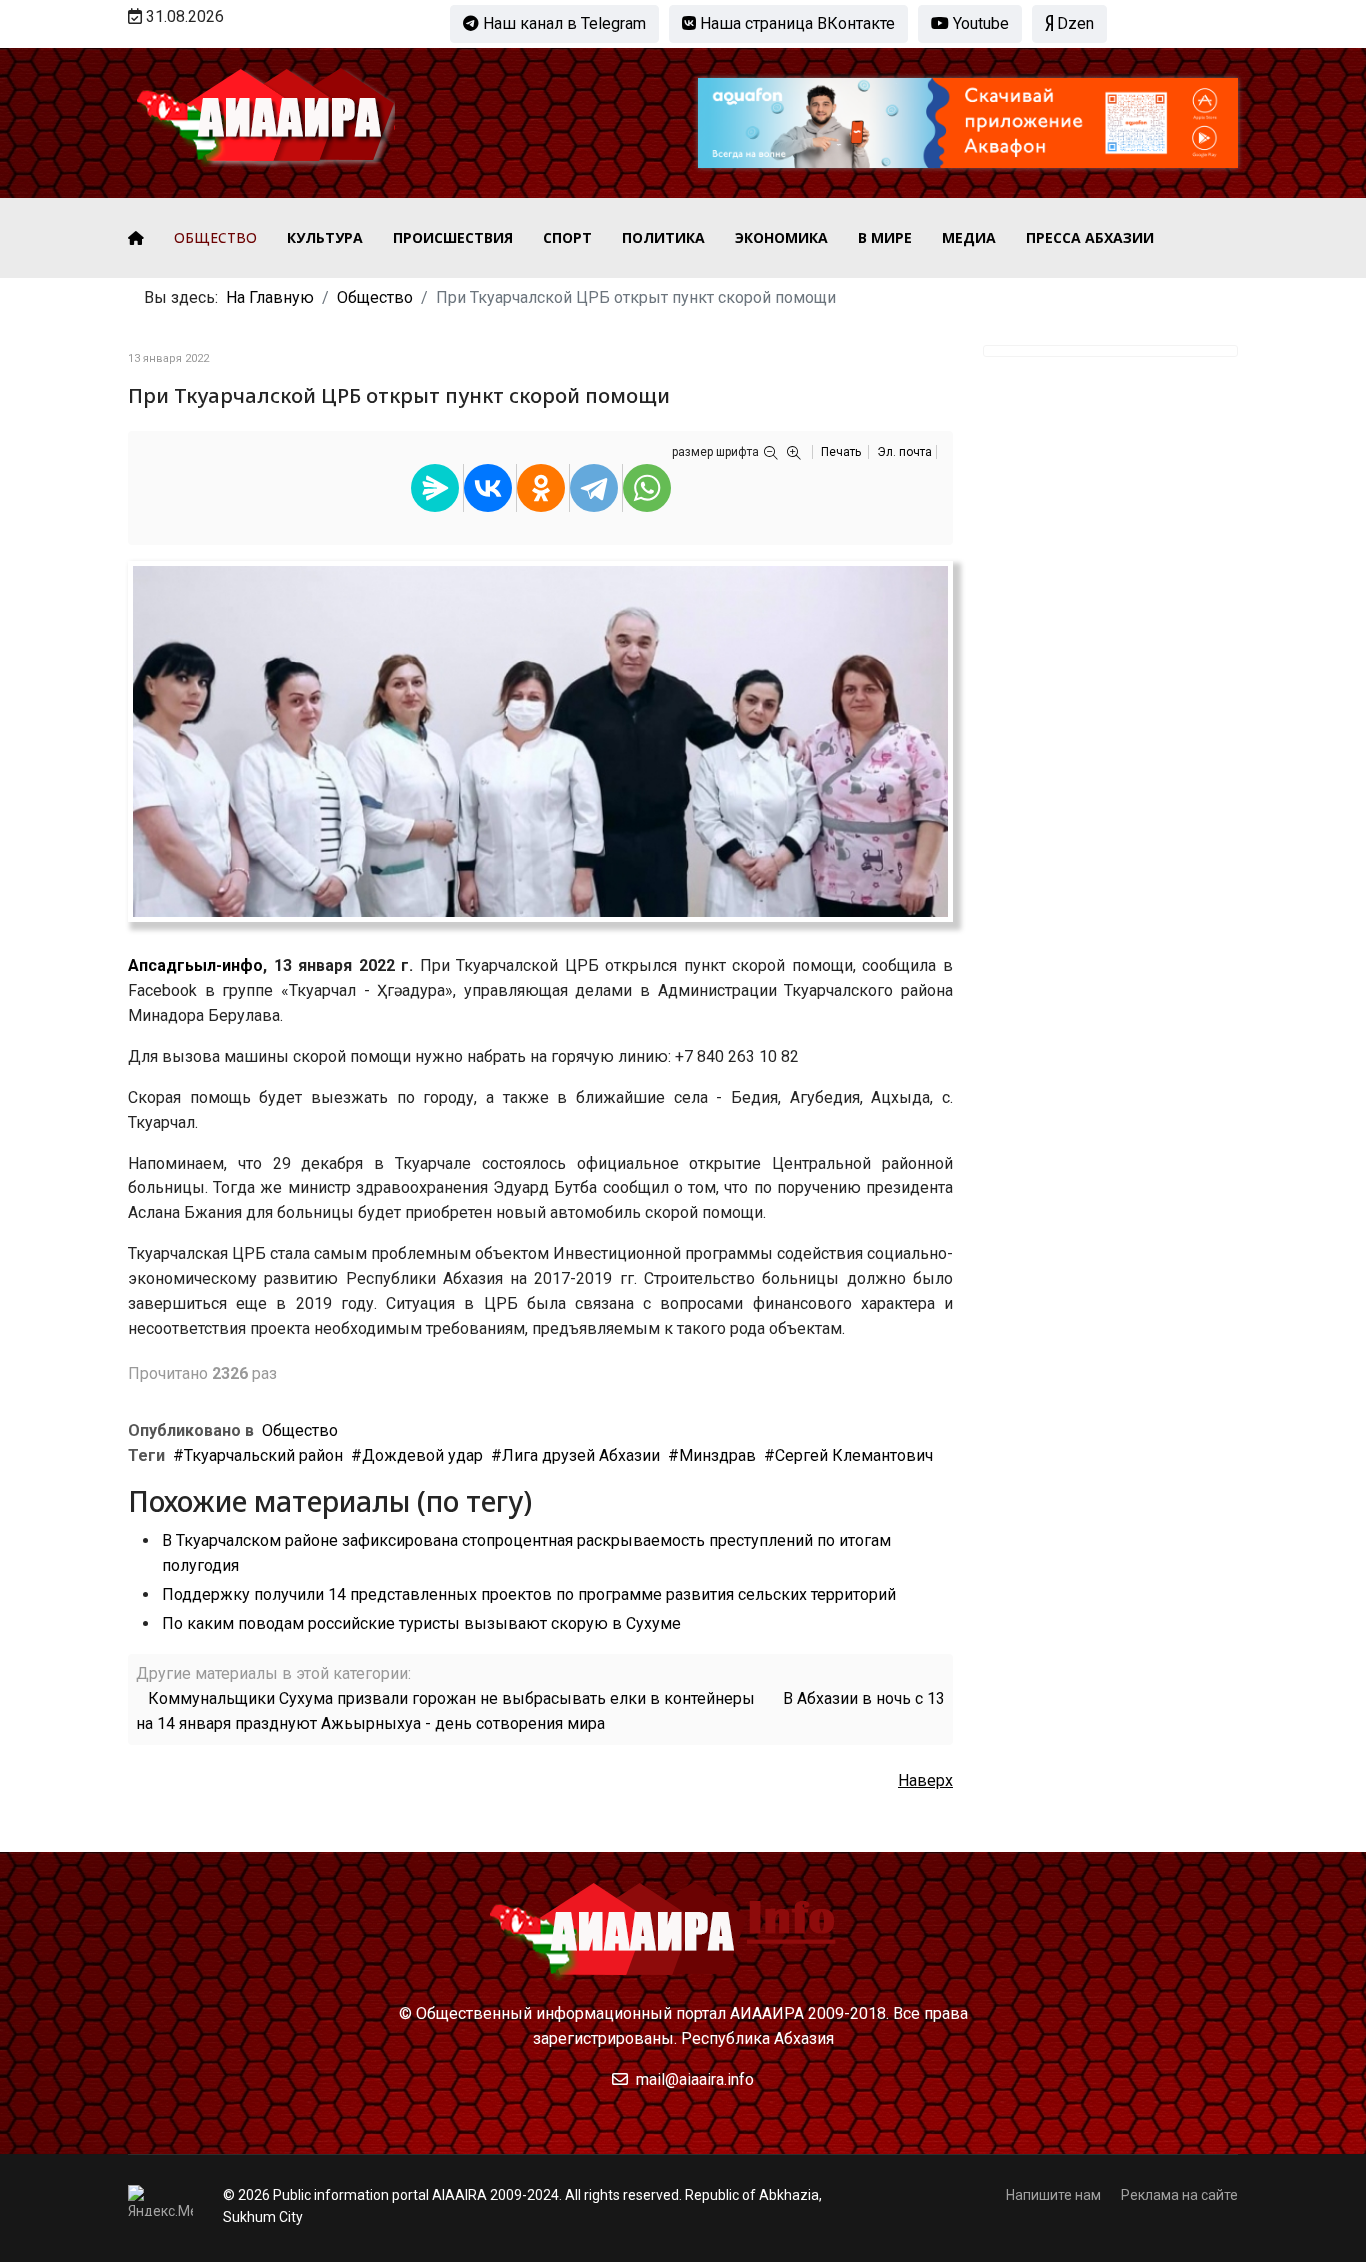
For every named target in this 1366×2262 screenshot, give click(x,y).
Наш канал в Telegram (562, 23)
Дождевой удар (422, 1455)
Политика (663, 237)
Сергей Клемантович (854, 1455)
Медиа (969, 237)
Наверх (925, 1780)
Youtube (979, 23)
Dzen (1073, 23)
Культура (325, 237)
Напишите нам (1053, 2195)
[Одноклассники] (541, 488)
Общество (215, 237)
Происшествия (453, 237)
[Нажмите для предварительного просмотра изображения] (540, 741)
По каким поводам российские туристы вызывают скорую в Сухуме (421, 1623)
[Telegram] (594, 488)
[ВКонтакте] (488, 488)
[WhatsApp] (647, 488)
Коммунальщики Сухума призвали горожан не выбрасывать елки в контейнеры (451, 1698)
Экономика (781, 237)
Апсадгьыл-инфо (195, 965)
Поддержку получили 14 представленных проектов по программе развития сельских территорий (529, 1594)
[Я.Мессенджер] (435, 488)
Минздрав (717, 1455)
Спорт (567, 237)
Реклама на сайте (1179, 2195)
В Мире (885, 237)
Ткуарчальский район (263, 1455)
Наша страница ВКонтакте (795, 23)
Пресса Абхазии (1090, 237)
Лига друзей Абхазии (581, 1455)
